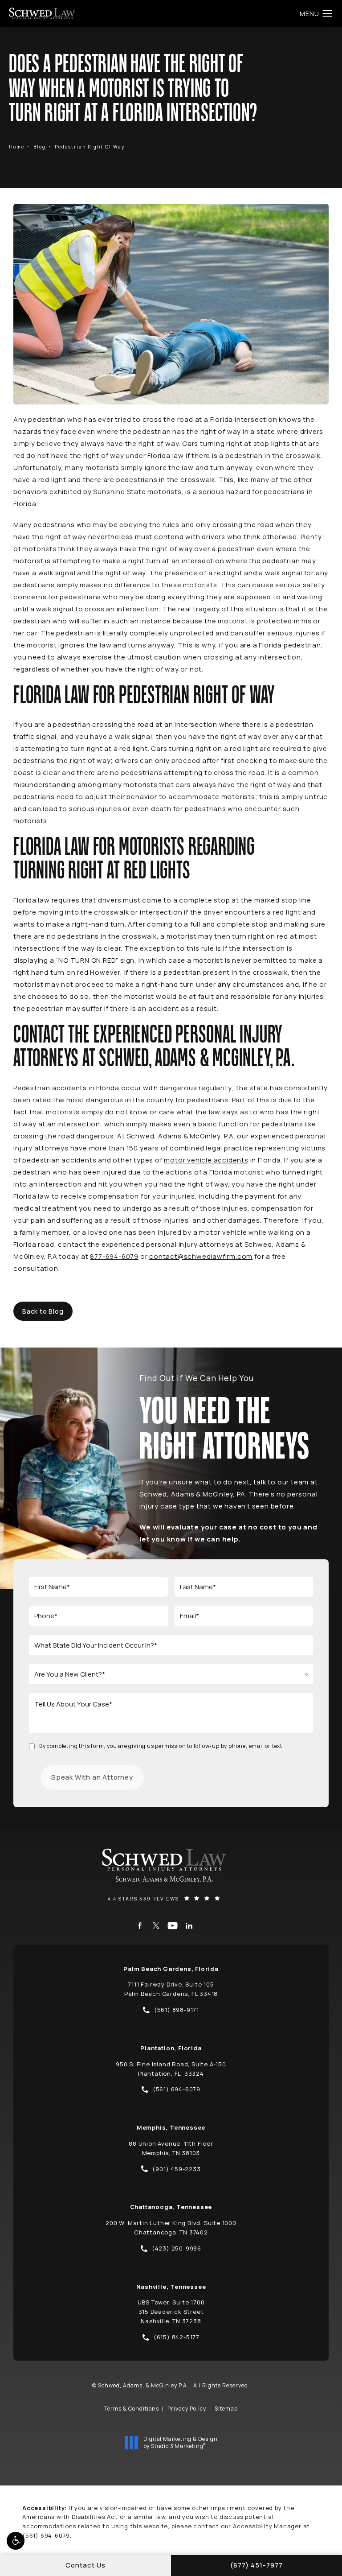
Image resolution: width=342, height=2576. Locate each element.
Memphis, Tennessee (171, 2127)
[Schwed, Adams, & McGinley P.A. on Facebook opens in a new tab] (140, 1926)
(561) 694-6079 (46, 2535)
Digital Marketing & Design (180, 2442)
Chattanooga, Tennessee (171, 2207)
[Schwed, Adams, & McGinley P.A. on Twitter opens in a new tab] (156, 1926)
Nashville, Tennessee (171, 2287)
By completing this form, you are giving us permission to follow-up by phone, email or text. (162, 1746)
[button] (16, 2541)
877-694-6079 (114, 1256)
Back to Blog (43, 1311)
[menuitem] (140, 1926)
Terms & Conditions (132, 2409)
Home (17, 147)
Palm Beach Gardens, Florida (171, 1969)
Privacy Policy (187, 2409)
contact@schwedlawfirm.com (201, 1256)
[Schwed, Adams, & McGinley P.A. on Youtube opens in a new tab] (173, 1926)
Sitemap (226, 2409)
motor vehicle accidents (206, 1160)
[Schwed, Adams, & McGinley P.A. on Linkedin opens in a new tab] (189, 1926)
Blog (40, 147)
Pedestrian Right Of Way (90, 147)
